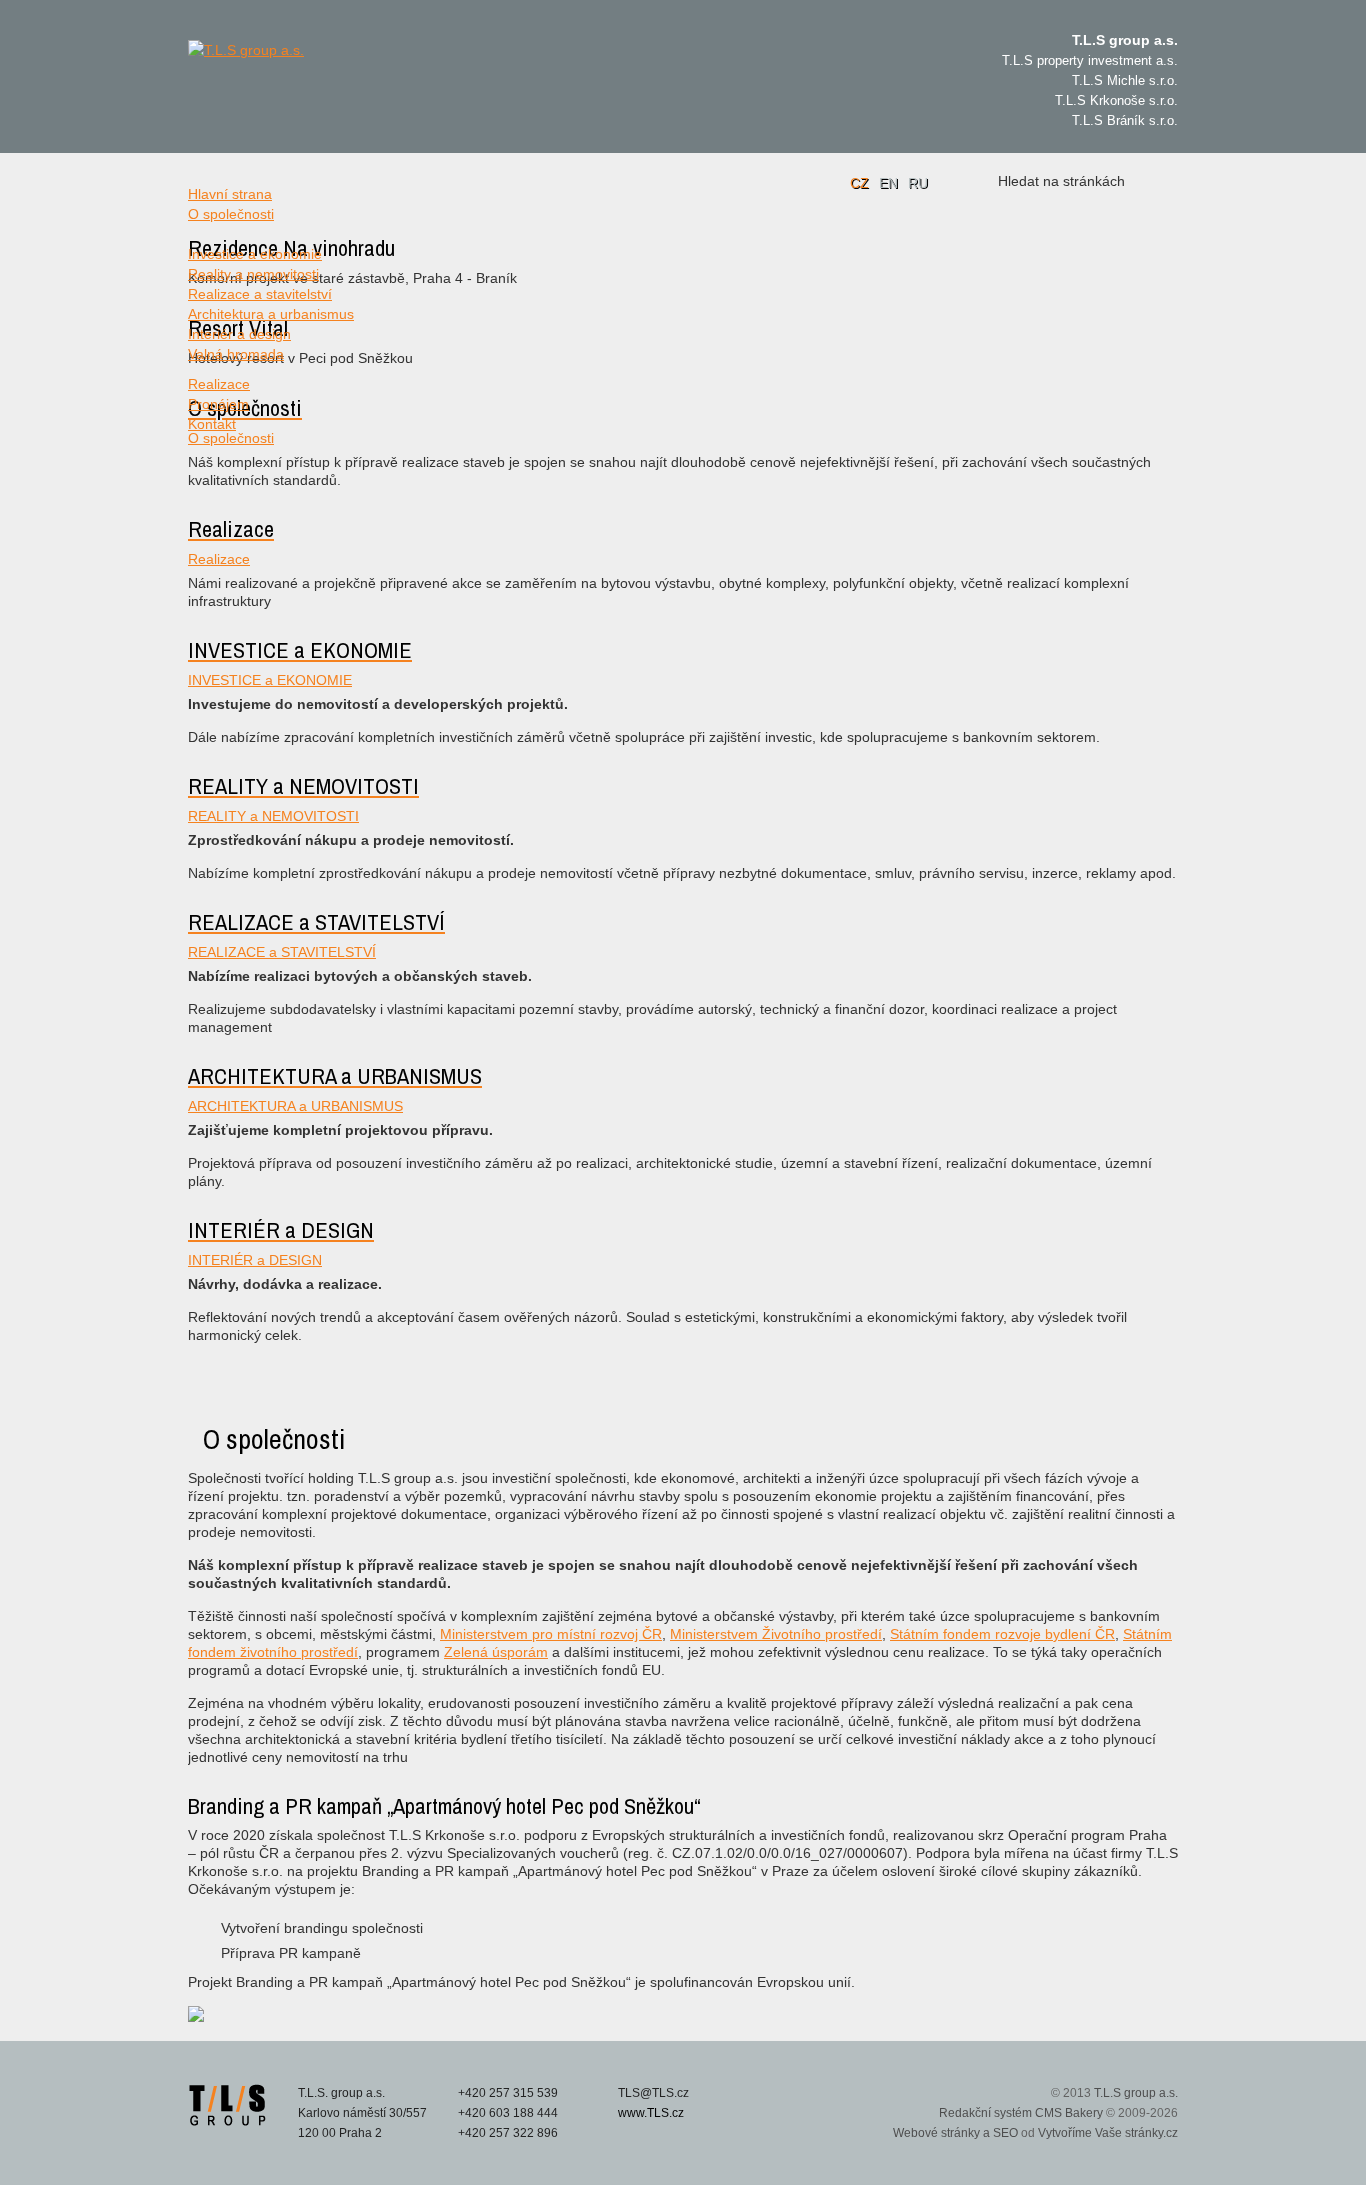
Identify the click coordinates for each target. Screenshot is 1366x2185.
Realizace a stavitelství (260, 294)
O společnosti (231, 214)
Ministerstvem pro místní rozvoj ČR (551, 1634)
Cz (859, 183)
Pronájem (218, 404)
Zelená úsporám (496, 1652)
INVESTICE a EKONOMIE (270, 680)
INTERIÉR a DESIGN (255, 1260)
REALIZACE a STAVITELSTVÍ (282, 952)
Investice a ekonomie (255, 254)
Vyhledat (1155, 181)
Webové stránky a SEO (955, 2133)
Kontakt (212, 424)
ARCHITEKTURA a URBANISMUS (295, 1106)
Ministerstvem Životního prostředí (776, 1634)
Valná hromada (236, 354)
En (888, 183)
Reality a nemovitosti (253, 274)
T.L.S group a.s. (1136, 2093)
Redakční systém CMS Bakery (1021, 2113)
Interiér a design (239, 334)
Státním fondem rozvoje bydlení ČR (1002, 1634)
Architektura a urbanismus (271, 314)
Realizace (219, 384)
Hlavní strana (230, 194)
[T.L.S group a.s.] (283, 90)
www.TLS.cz (651, 2113)
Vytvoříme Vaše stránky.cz (1108, 2133)
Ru (918, 183)
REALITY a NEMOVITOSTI (273, 816)
